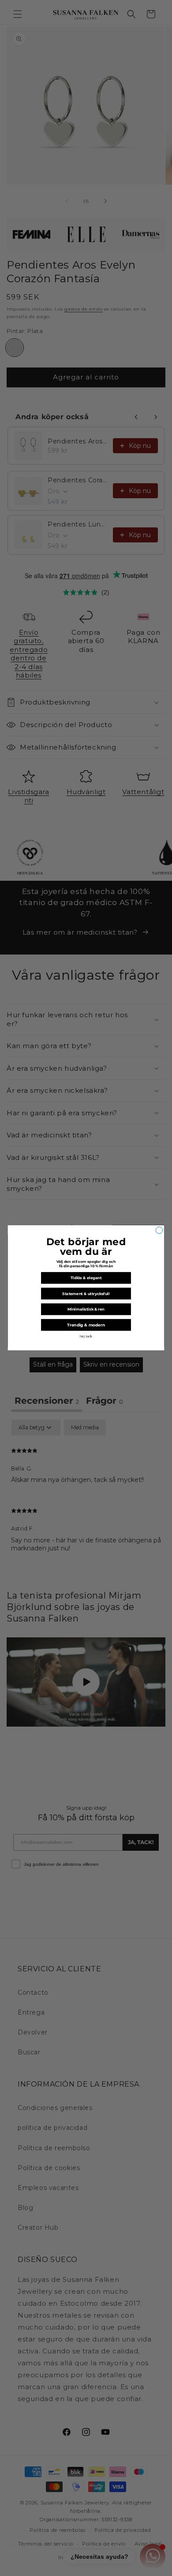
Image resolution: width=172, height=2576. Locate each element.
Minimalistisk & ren (86, 1309)
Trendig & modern (86, 1325)
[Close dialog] (159, 1231)
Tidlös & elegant (86, 1278)
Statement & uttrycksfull (86, 1294)
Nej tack (86, 1337)
